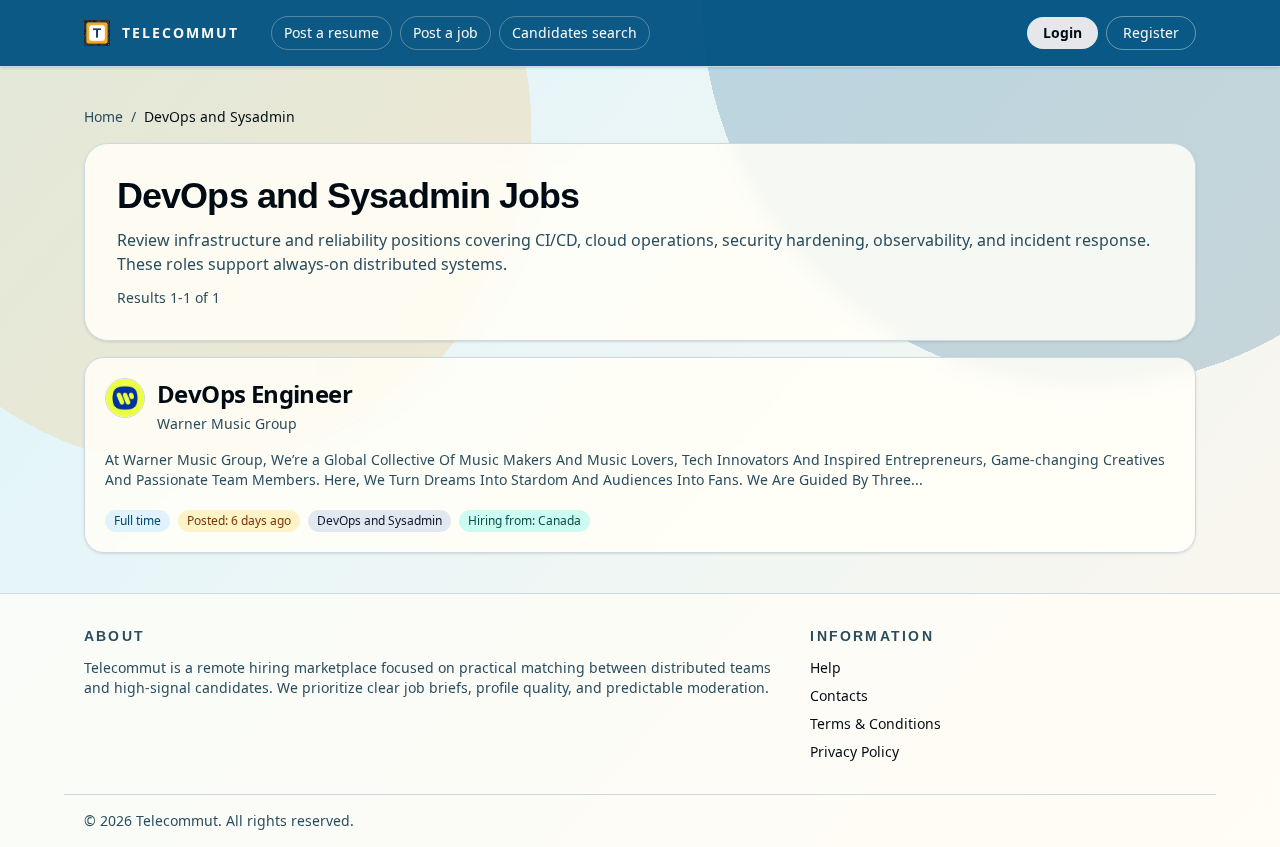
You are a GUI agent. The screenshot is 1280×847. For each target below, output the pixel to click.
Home (103, 116)
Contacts (839, 695)
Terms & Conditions (875, 723)
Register (1151, 32)
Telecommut (180, 32)
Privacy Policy (854, 751)
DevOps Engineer (254, 393)
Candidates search (574, 32)
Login (1062, 32)
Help (825, 667)
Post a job (445, 32)
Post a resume (331, 32)
